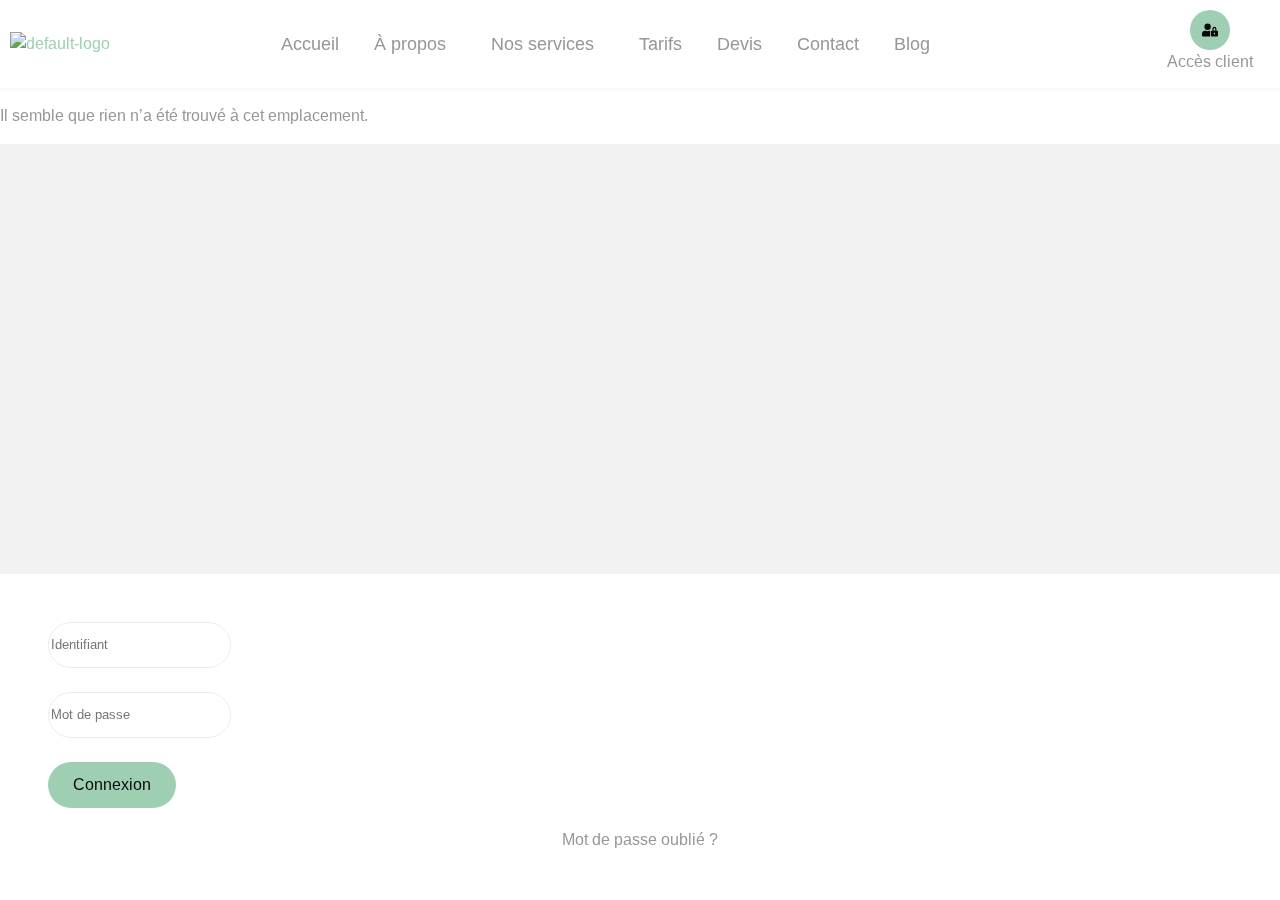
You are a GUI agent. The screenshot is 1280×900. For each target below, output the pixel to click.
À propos (410, 44)
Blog (912, 44)
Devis (739, 44)
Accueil (310, 44)
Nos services (542, 44)
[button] (415, 44)
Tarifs (660, 44)
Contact (828, 44)
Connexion (112, 784)
